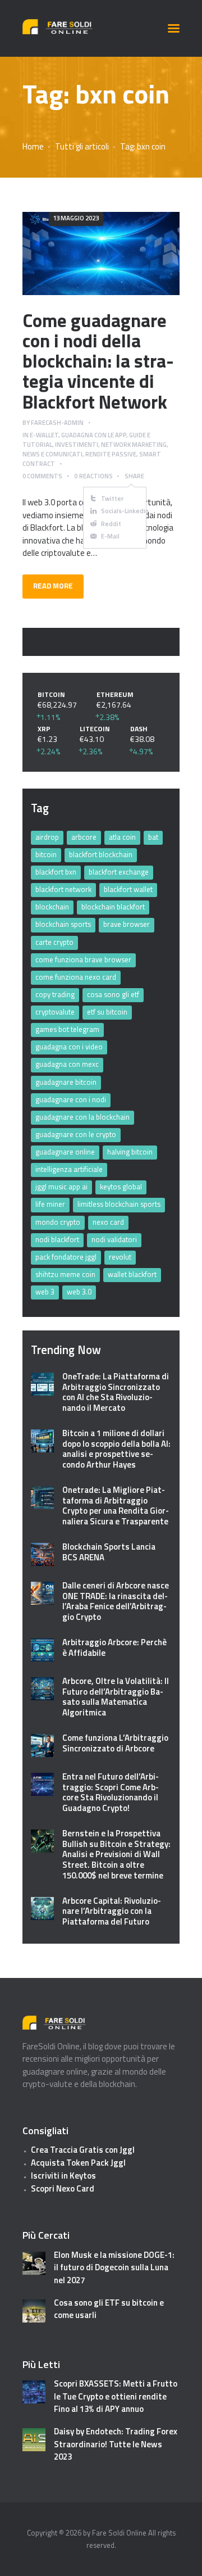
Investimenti (77, 444)
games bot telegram (67, 1029)
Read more (101, 253)
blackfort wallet (128, 889)
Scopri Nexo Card (63, 2188)
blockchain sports (63, 924)
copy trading (55, 994)
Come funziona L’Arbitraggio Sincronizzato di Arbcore (115, 1744)
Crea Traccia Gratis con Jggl (83, 2150)
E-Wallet (44, 435)
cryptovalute (55, 1012)
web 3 (45, 1292)
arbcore (84, 837)
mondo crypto (58, 1222)
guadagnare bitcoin (66, 1082)
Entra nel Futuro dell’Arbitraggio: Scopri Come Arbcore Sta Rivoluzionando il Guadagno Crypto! (111, 1793)
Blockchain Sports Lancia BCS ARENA (109, 1552)
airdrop (47, 837)
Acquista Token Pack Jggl (78, 2163)
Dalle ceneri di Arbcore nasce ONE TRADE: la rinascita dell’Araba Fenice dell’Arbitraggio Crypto (116, 1602)
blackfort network (63, 889)
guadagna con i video (69, 1047)
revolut (120, 1257)
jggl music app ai (61, 1187)
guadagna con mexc (67, 1064)
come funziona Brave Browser (83, 959)
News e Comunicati (52, 454)
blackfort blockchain (101, 854)
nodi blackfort (57, 1239)
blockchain (52, 907)
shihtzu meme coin (65, 1274)
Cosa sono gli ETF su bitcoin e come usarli (109, 2309)
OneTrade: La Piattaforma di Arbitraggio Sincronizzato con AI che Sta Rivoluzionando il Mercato (116, 1393)
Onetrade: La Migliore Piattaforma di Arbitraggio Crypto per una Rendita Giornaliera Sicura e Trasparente (116, 1506)
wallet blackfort (132, 1274)
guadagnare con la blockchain (82, 1117)
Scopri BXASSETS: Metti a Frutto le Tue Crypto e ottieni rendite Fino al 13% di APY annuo (116, 2396)
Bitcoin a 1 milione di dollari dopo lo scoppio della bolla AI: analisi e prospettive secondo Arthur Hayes (116, 1449)
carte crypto (54, 942)
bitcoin (46, 854)
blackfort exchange (119, 872)
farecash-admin (57, 422)
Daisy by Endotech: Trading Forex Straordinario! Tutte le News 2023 (116, 2444)
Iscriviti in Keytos (63, 2176)
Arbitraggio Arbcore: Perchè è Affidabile (114, 1648)
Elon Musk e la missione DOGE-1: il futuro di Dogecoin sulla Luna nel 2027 (114, 2268)
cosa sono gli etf (113, 994)
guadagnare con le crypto (76, 1134)
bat (153, 837)
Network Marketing (134, 444)
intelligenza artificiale (69, 1169)
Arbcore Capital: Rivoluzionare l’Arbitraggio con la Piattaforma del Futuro (112, 1912)
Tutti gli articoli (82, 146)
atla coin (122, 837)
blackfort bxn (56, 872)
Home (33, 147)
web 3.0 (79, 1292)
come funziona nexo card (76, 977)
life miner (50, 1204)
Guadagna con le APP (94, 435)
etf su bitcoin (107, 1012)
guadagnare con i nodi (71, 1099)
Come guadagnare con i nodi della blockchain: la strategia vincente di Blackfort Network (98, 361)
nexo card (108, 1222)
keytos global (121, 1187)
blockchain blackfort (113, 907)
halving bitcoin (130, 1152)
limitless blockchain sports (119, 1204)
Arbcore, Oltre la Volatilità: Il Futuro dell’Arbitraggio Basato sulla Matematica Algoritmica (116, 1697)
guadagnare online (65, 1152)
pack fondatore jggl (66, 1257)
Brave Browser (127, 924)
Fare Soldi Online (119, 2533)
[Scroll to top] (182, 2562)
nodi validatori (114, 1239)
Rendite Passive (111, 454)
